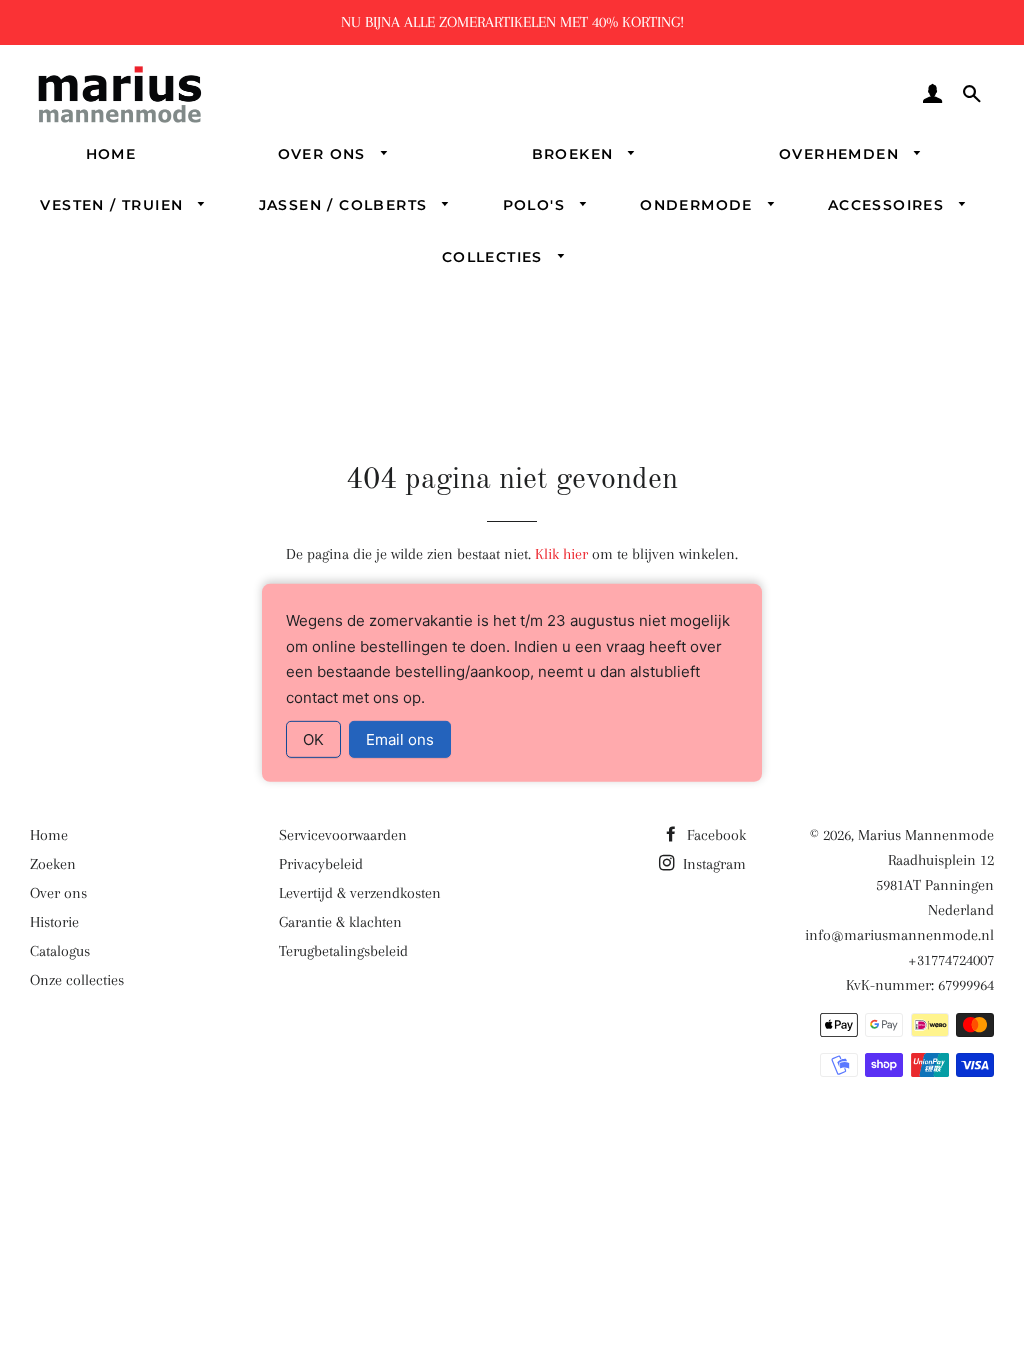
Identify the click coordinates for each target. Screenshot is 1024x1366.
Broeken (575, 154)
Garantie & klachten (340, 922)
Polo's (537, 205)
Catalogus (60, 951)
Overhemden (841, 154)
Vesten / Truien (114, 205)
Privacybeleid (321, 864)
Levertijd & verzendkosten (360, 893)
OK (313, 739)
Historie (54, 922)
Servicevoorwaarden (343, 835)
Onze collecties (77, 980)
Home (111, 154)
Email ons (400, 739)
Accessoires (889, 205)
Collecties (495, 257)
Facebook (714, 835)
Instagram (712, 864)
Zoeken (53, 864)
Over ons (325, 154)
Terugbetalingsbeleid (343, 951)
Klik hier (561, 554)
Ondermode (699, 205)
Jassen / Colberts (346, 205)
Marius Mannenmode (926, 835)
